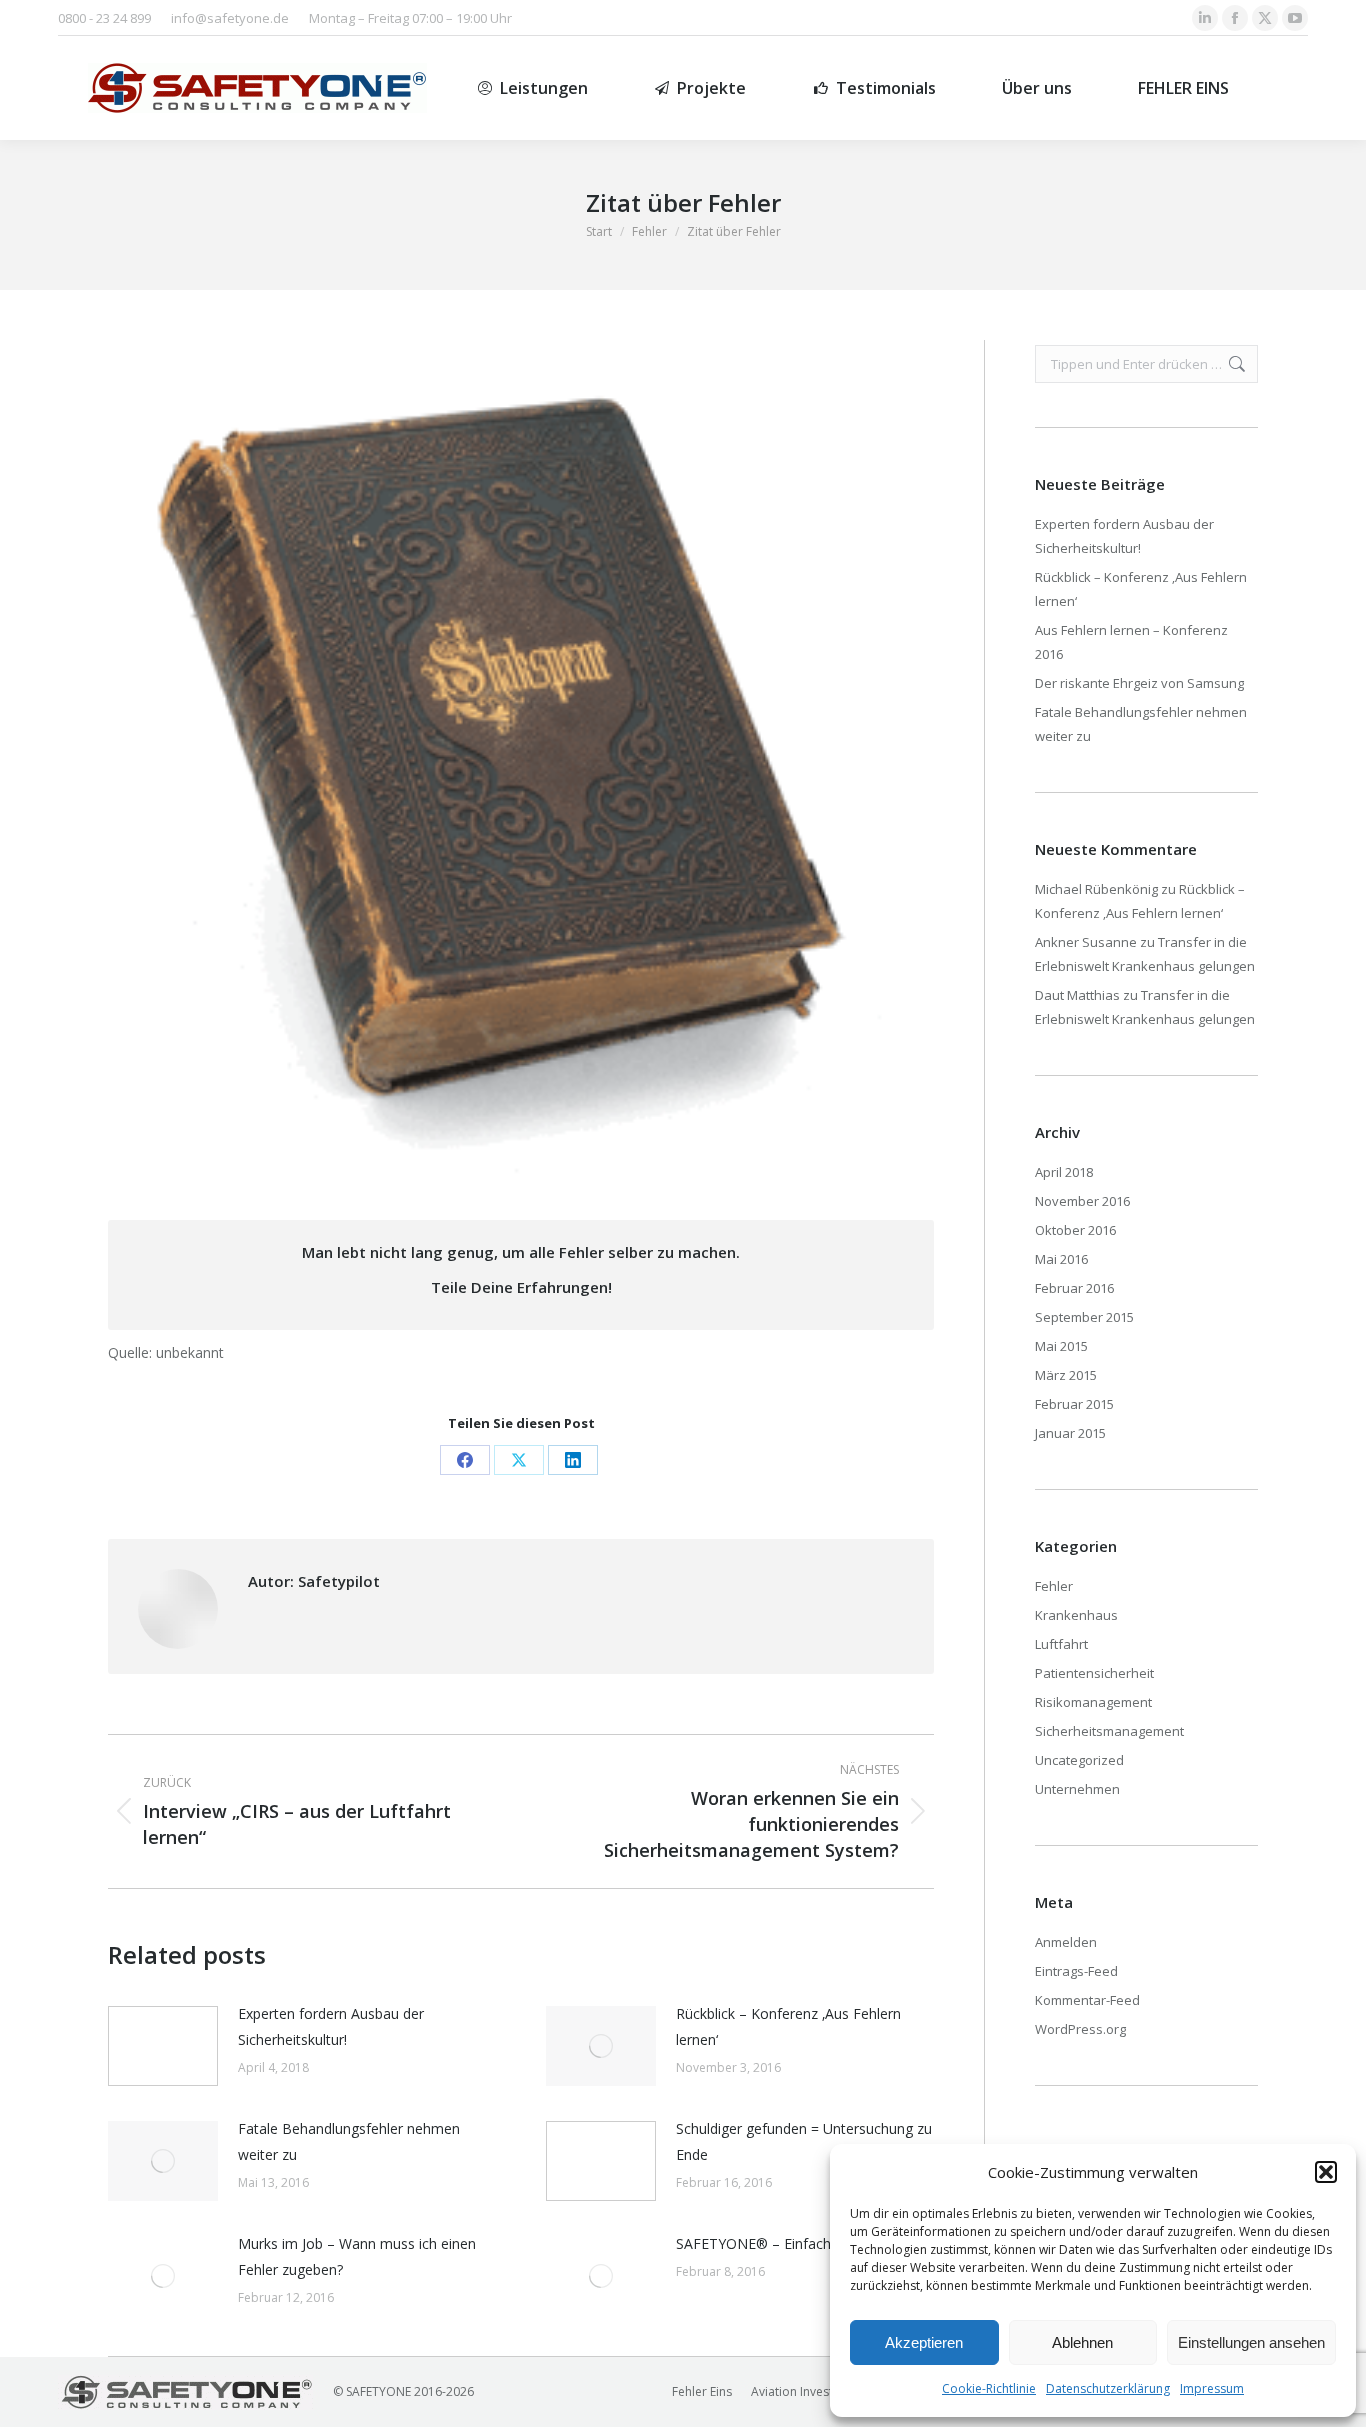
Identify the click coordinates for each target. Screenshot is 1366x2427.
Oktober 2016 (1075, 1230)
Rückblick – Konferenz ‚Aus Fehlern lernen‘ (788, 2026)
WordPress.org (1080, 2029)
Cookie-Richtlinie (989, 2388)
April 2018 (1064, 1172)
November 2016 (1082, 1201)
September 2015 (1084, 1317)
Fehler (1054, 1586)
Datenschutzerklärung (1108, 2388)
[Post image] (163, 2046)
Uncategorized (1079, 1760)
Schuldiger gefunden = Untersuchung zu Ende (804, 2141)
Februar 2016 (1074, 1288)
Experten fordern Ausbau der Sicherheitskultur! (331, 2026)
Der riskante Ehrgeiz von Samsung (1139, 683)
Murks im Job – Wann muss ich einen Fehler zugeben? (357, 2256)
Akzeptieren (924, 2342)
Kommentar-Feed (1087, 2000)
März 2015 (1066, 1375)
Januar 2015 (1070, 1433)
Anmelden (1066, 1942)
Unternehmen (1077, 1789)
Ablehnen (1082, 2342)
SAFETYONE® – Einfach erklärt (776, 2243)
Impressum (1212, 2388)
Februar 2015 (1074, 1404)
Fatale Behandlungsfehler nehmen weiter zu (349, 2141)
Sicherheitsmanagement (1109, 1731)
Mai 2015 (1061, 1346)
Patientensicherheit (1094, 1673)
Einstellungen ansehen (1251, 2342)
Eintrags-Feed (1076, 1971)
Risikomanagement (1093, 1702)
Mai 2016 (1061, 1259)
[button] (1326, 2172)
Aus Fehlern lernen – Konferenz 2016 (1131, 642)
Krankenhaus (1076, 1615)
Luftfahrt (1061, 1644)
